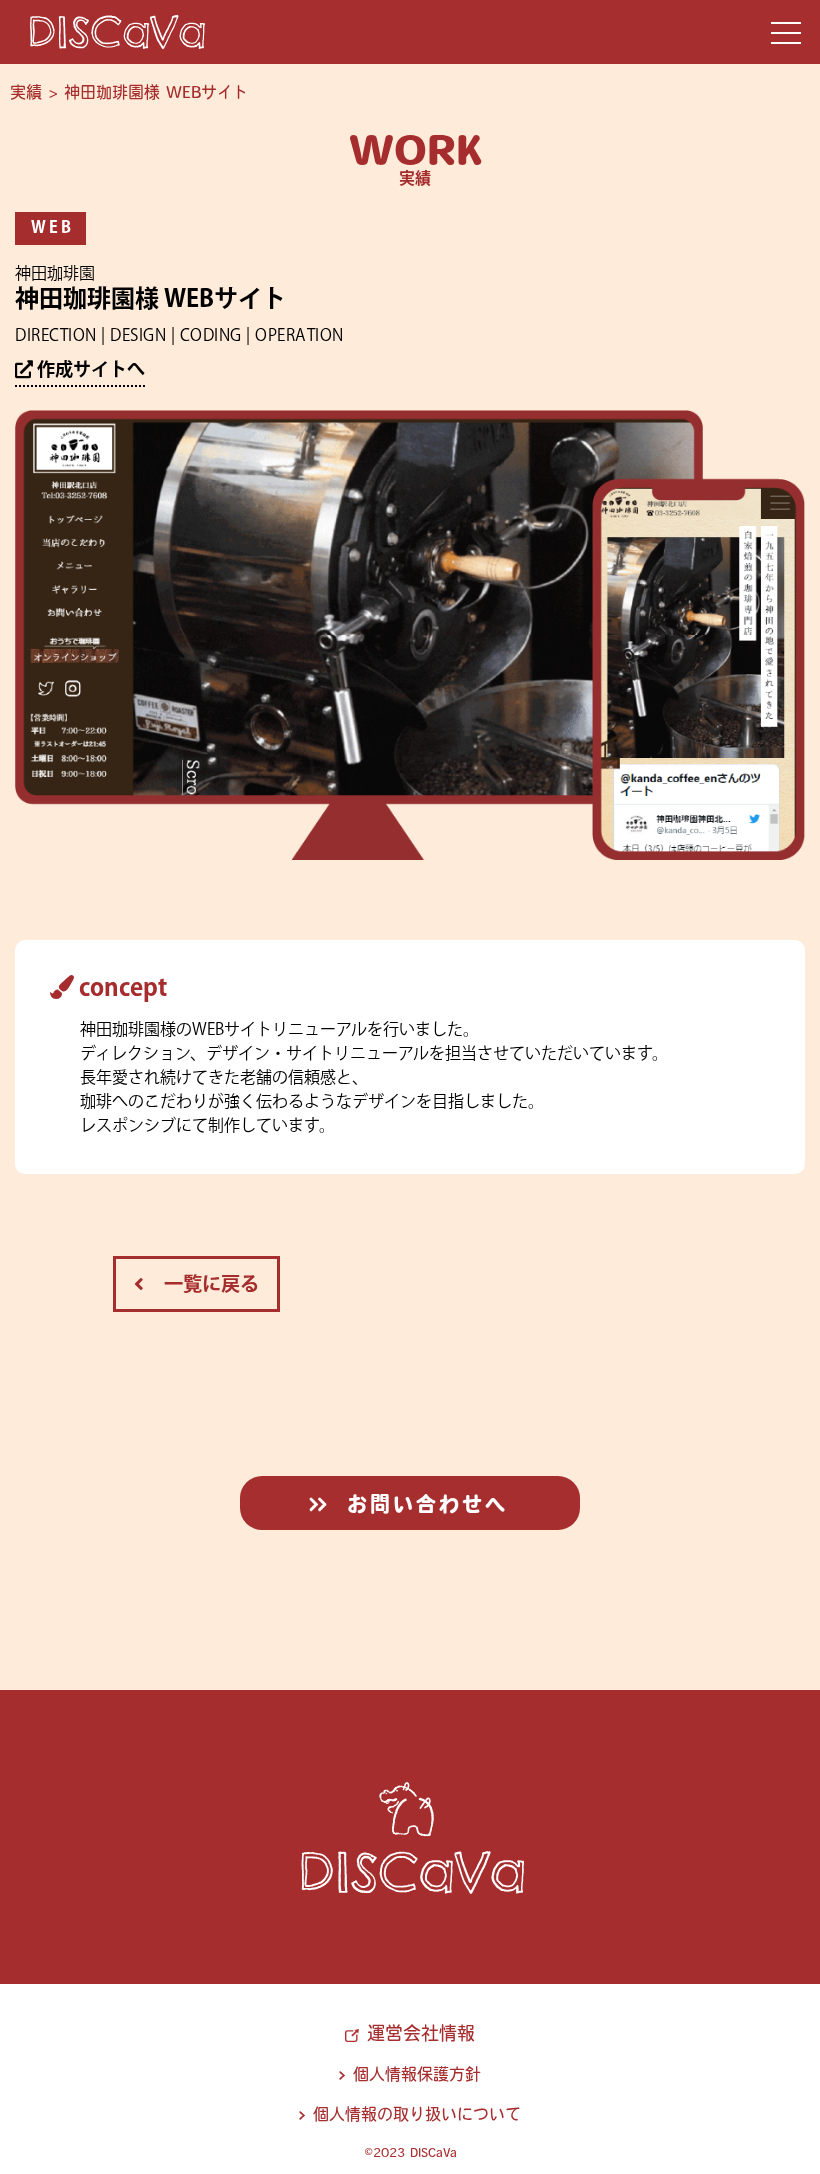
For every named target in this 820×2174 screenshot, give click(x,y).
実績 (26, 92)
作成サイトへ (89, 371)
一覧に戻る (201, 1285)
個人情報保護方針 (416, 2074)
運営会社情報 (420, 2033)
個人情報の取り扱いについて (416, 2114)
